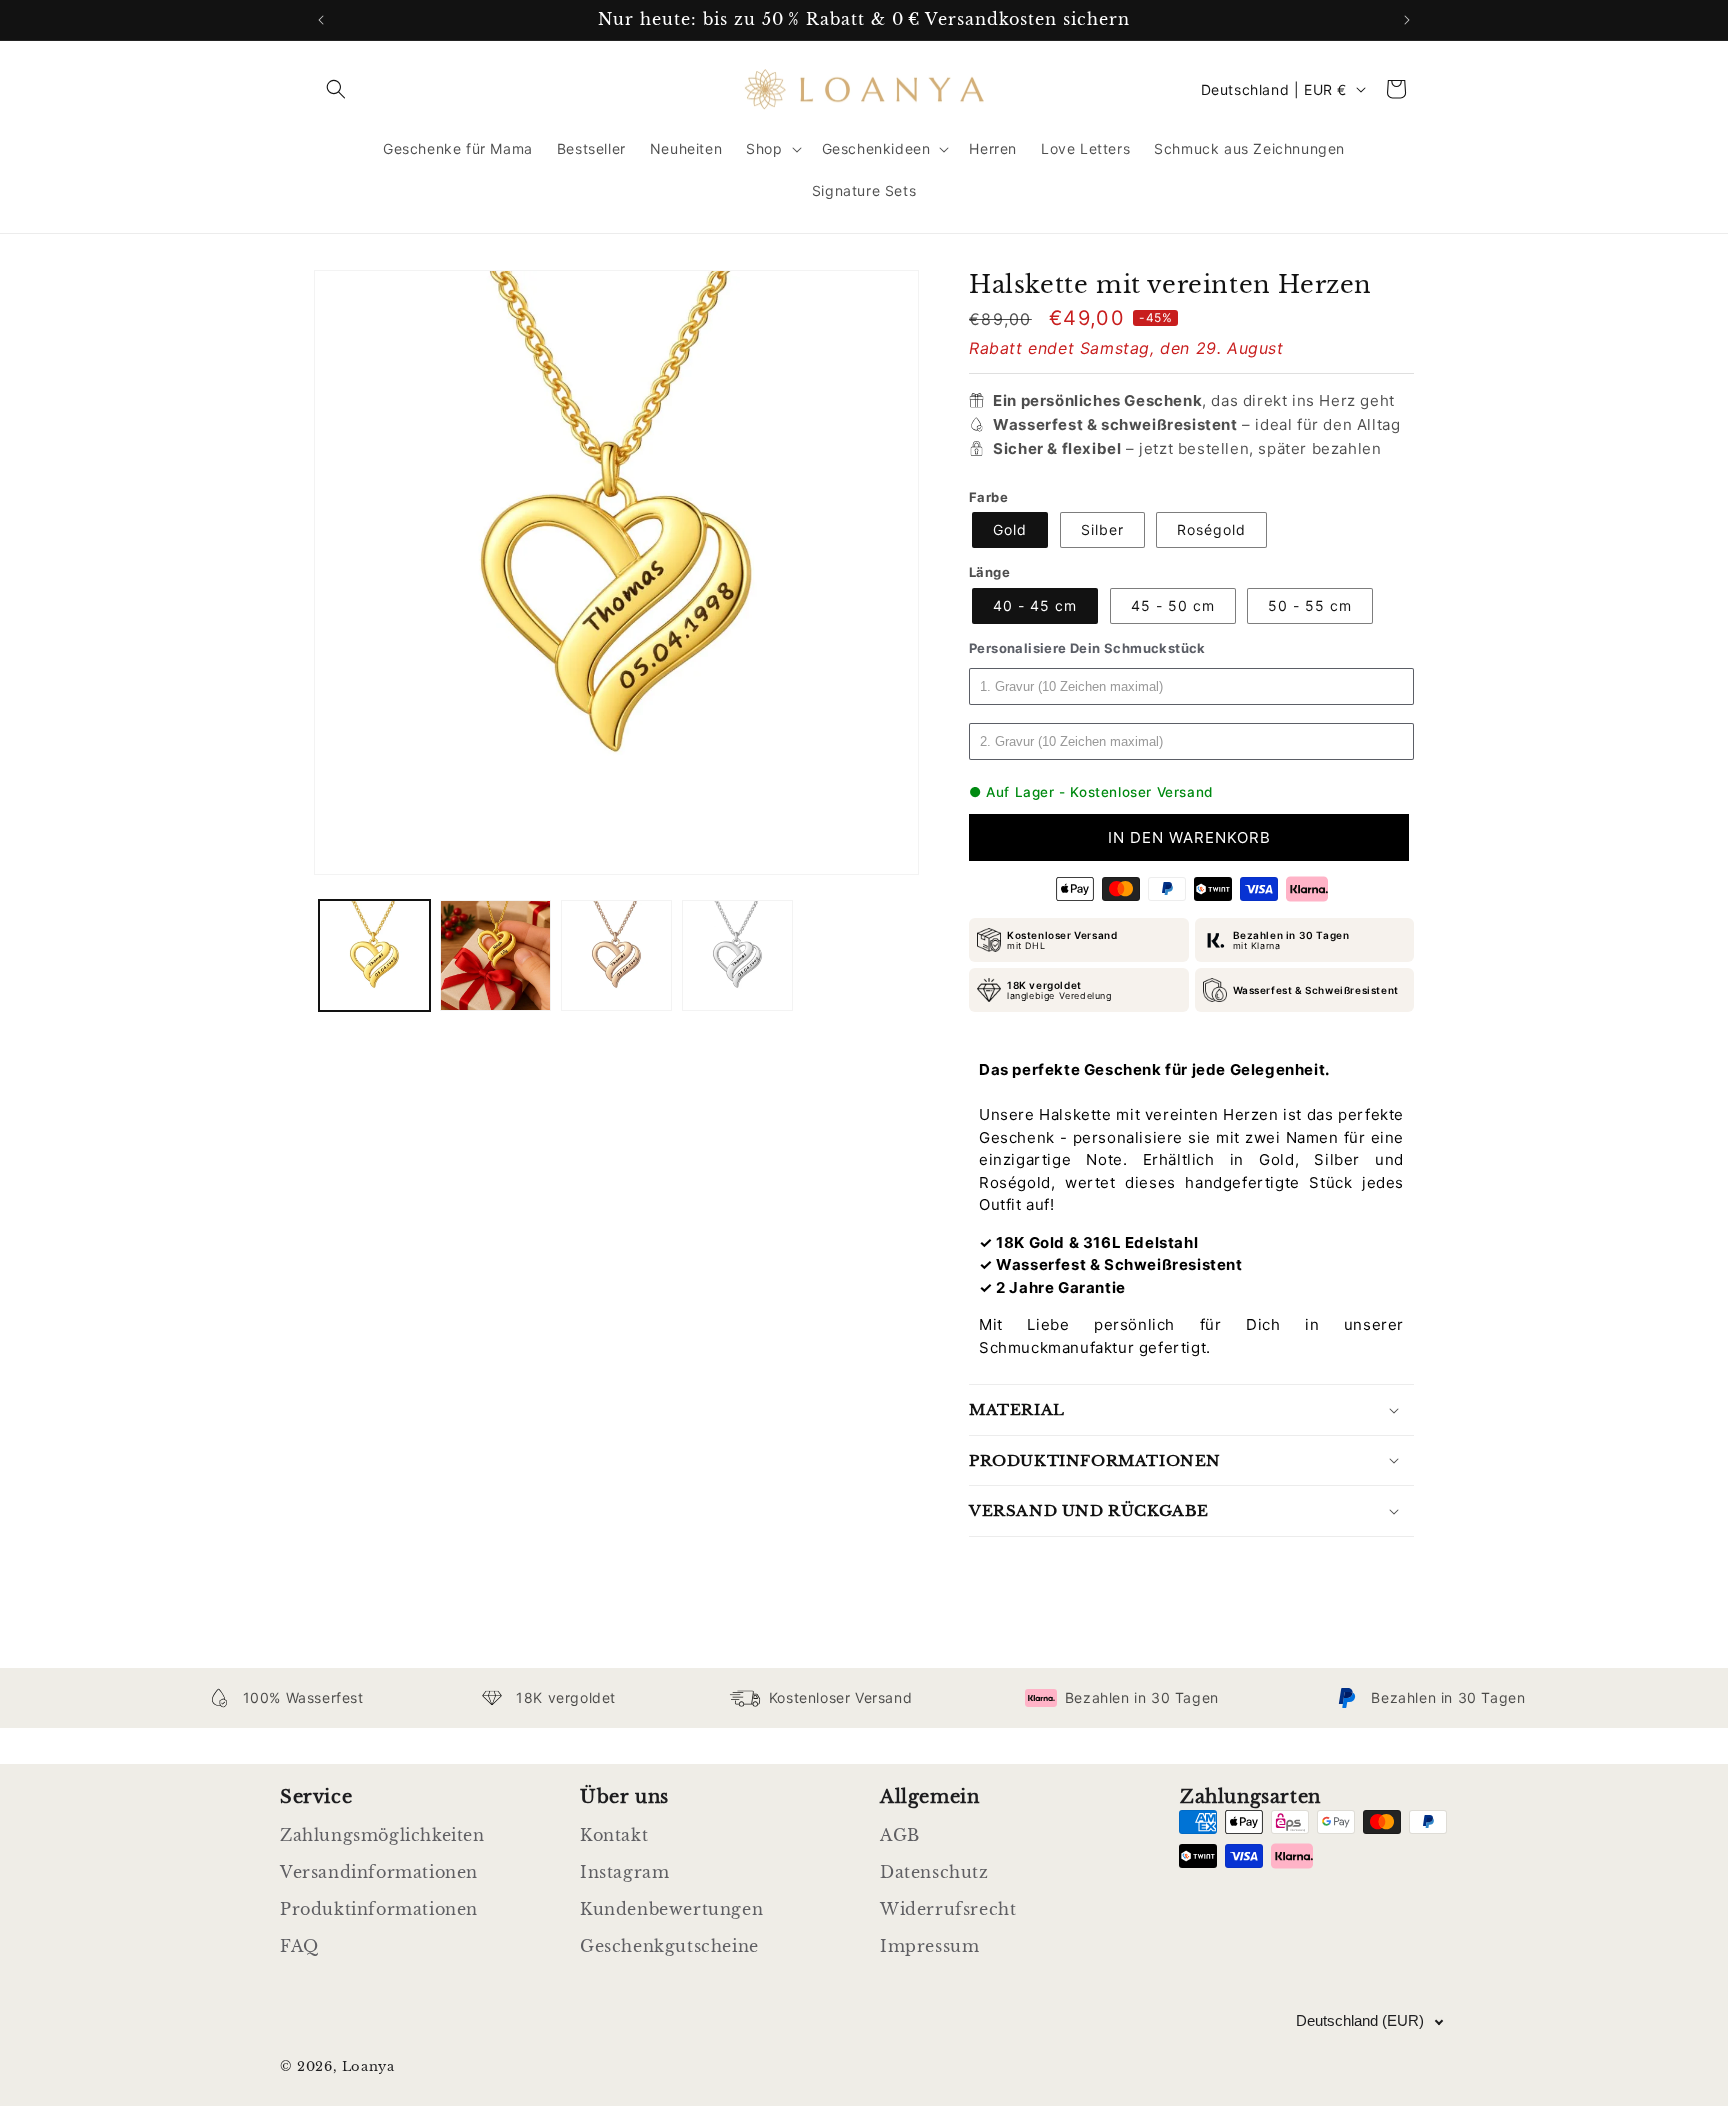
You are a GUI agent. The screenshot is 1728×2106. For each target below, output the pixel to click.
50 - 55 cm (1310, 605)
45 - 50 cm (1173, 605)
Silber (1102, 529)
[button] (336, 89)
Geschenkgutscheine (669, 1946)
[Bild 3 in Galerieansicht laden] (616, 955)
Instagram (624, 1872)
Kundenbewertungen (671, 1909)
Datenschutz (934, 1872)
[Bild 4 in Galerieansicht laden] (737, 955)
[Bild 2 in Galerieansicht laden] (495, 955)
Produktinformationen (379, 1909)
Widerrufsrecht (948, 1909)
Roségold (1211, 529)
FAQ (299, 1946)
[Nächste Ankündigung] (1407, 20)
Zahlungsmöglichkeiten (382, 1835)
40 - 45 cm (1035, 605)
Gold (1010, 529)
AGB (900, 1835)
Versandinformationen (379, 1872)
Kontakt (614, 1835)
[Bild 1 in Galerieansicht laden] (374, 955)
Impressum (929, 1946)
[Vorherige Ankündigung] (321, 20)
